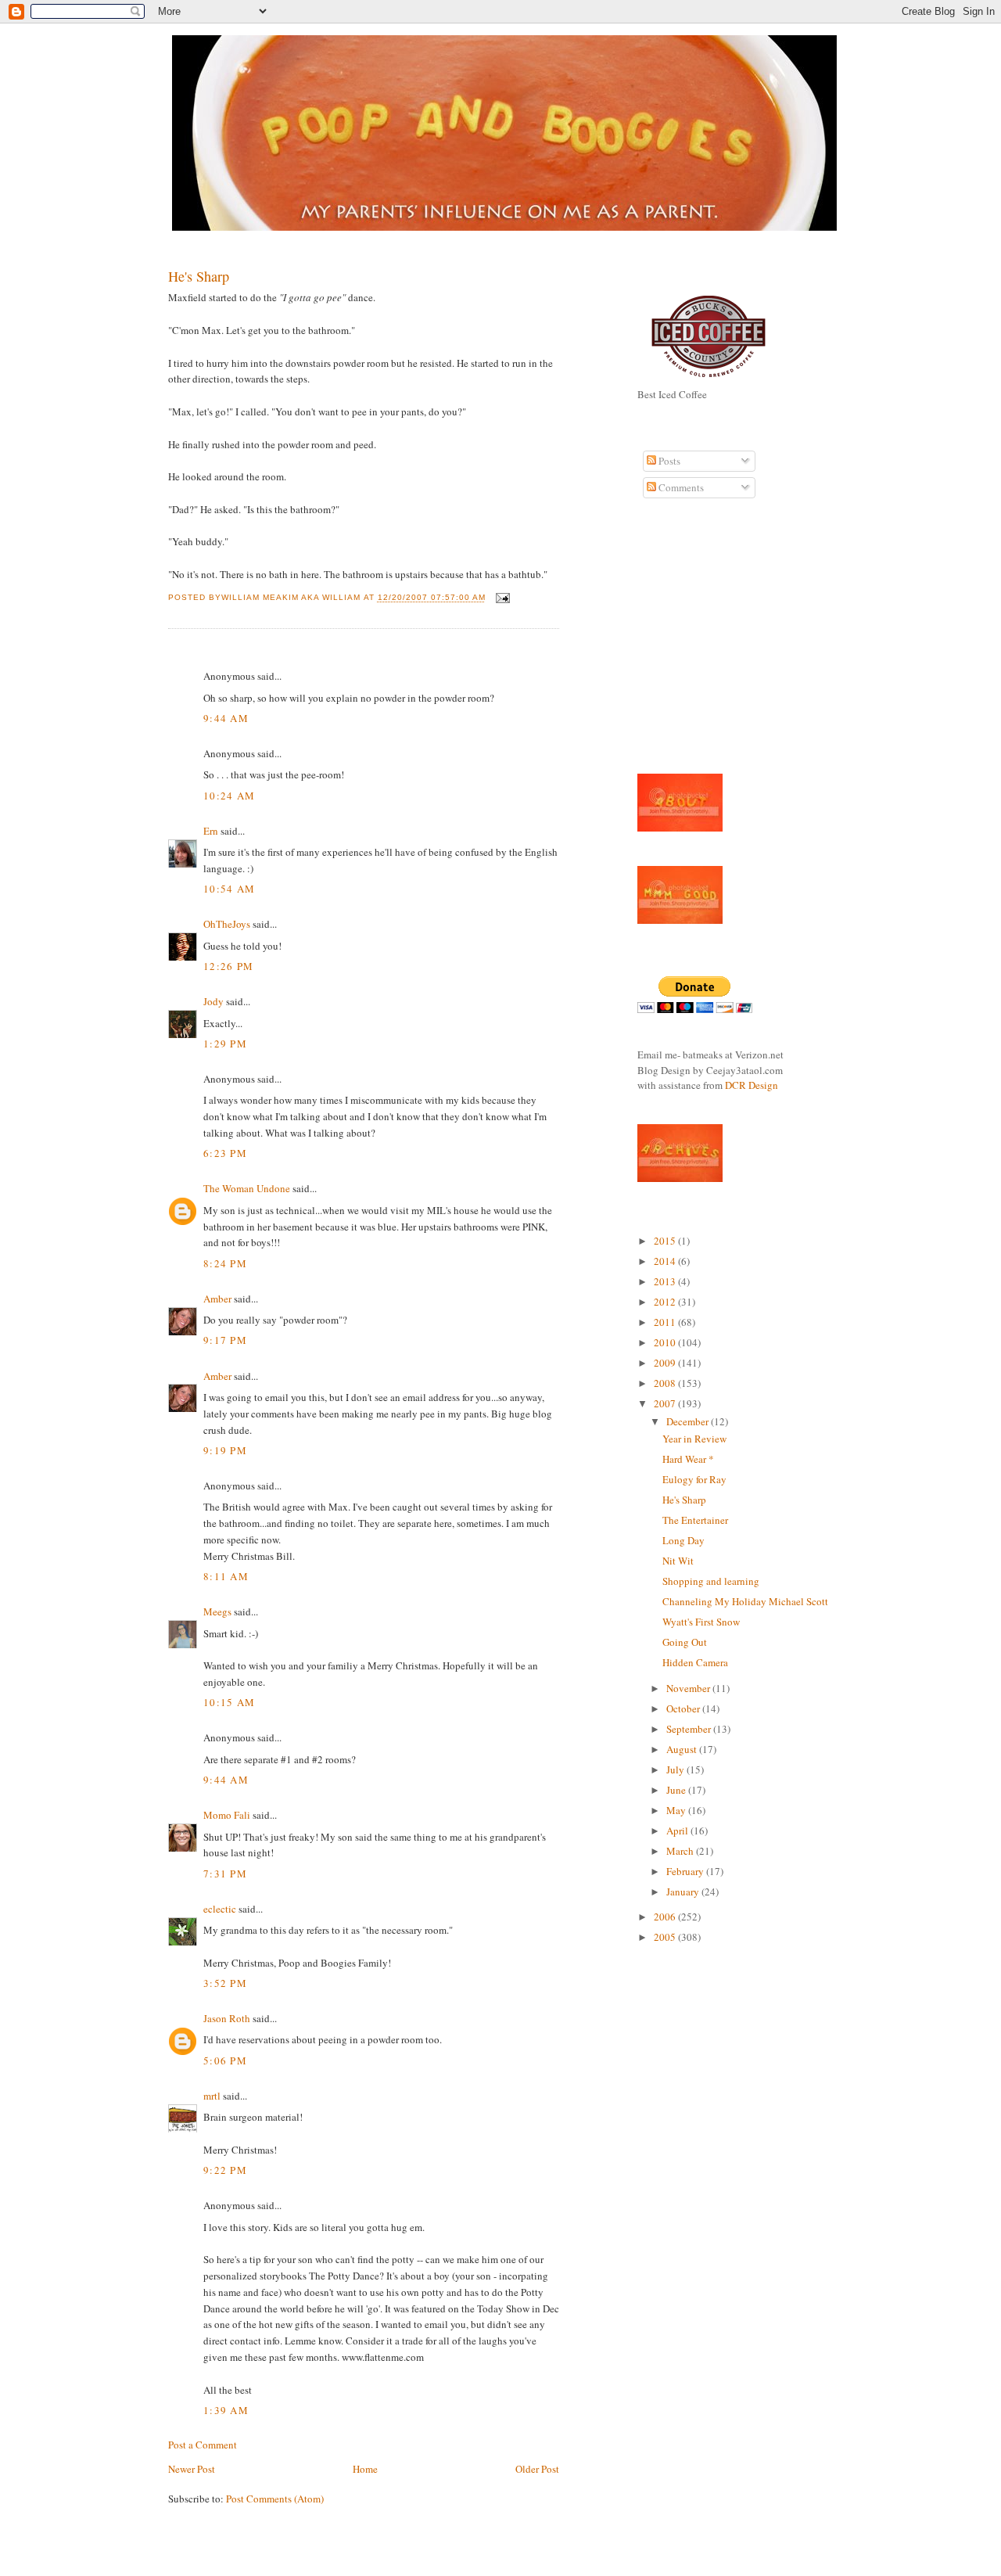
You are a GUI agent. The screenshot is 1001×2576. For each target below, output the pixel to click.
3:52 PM (225, 1983)
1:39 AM (226, 2410)
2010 (666, 1342)
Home (365, 2469)
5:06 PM (225, 2060)
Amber (217, 1299)
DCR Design (752, 1085)
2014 (666, 1261)
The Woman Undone (247, 1188)
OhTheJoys (227, 924)
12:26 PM (228, 966)
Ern (211, 831)
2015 (666, 1241)
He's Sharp (199, 276)
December (689, 1421)
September (690, 1729)
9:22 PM (225, 2170)
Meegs (217, 1611)
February (686, 1871)
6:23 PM (225, 1153)
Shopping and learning (711, 1581)
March (681, 1851)
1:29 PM (225, 1044)
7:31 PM (225, 1874)
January (684, 1892)
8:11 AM (226, 1576)
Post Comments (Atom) (275, 2499)
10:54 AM (229, 889)
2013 (666, 1281)
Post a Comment (203, 2445)
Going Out (685, 1642)
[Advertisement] (684, 645)
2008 (666, 1383)
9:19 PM (225, 1450)
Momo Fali (227, 1815)
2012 (666, 1302)
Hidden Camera (695, 1662)
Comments (680, 487)
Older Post (537, 2469)
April (678, 1831)
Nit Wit (678, 1561)
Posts (668, 461)
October (684, 1708)
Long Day (683, 1540)
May (677, 1810)
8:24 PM (225, 1263)
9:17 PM (225, 1340)
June (677, 1790)
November (689, 1688)
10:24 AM (229, 796)
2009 (666, 1363)
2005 (666, 1937)
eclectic (220, 1909)
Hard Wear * (688, 1459)
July (676, 1769)
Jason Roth (227, 2018)
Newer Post (192, 2469)
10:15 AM (229, 1702)
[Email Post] (501, 598)
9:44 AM (226, 718)
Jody (213, 1001)
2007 (666, 1403)
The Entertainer (695, 1520)
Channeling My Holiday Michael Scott (745, 1601)
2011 (666, 1322)
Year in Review (694, 1439)
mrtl (212, 2096)
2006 (666, 1917)
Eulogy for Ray (694, 1479)
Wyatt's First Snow (701, 1622)
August (683, 1749)
